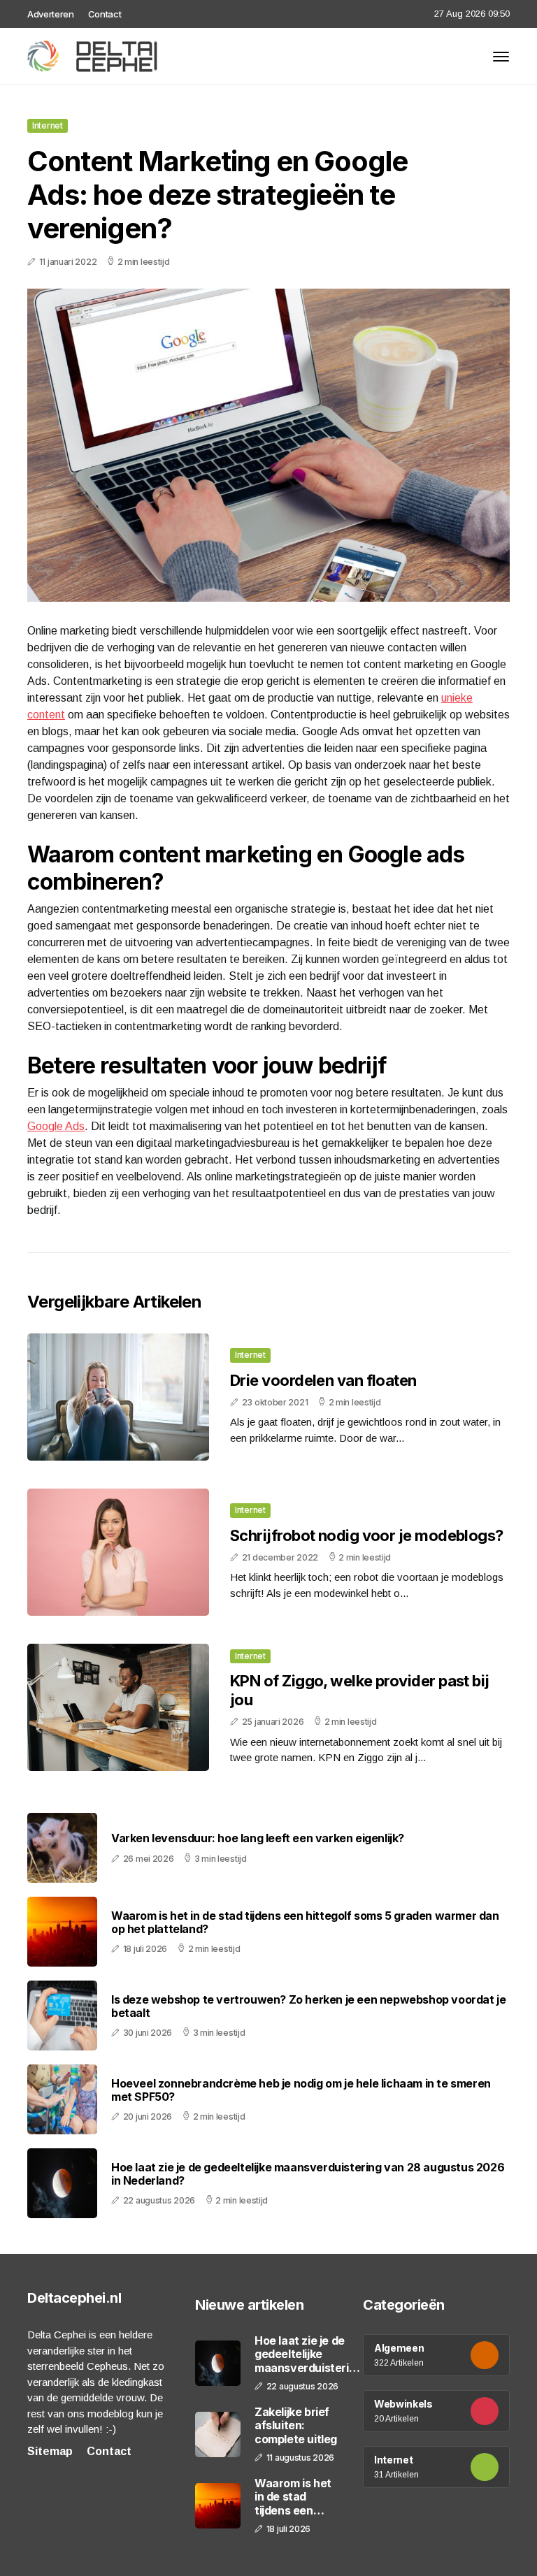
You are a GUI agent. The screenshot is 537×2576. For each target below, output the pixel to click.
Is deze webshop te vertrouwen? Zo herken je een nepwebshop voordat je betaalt (308, 2006)
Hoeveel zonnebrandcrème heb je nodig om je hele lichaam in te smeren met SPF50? (301, 2090)
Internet (48, 125)
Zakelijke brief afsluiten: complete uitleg (296, 2425)
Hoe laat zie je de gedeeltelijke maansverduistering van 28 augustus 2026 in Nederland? (308, 2174)
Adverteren (51, 14)
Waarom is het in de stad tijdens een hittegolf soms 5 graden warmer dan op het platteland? (305, 1923)
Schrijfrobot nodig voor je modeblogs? (367, 1535)
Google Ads (56, 1126)
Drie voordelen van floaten (323, 1380)
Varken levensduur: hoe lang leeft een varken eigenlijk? (258, 1838)
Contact (105, 14)
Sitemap (50, 2451)
